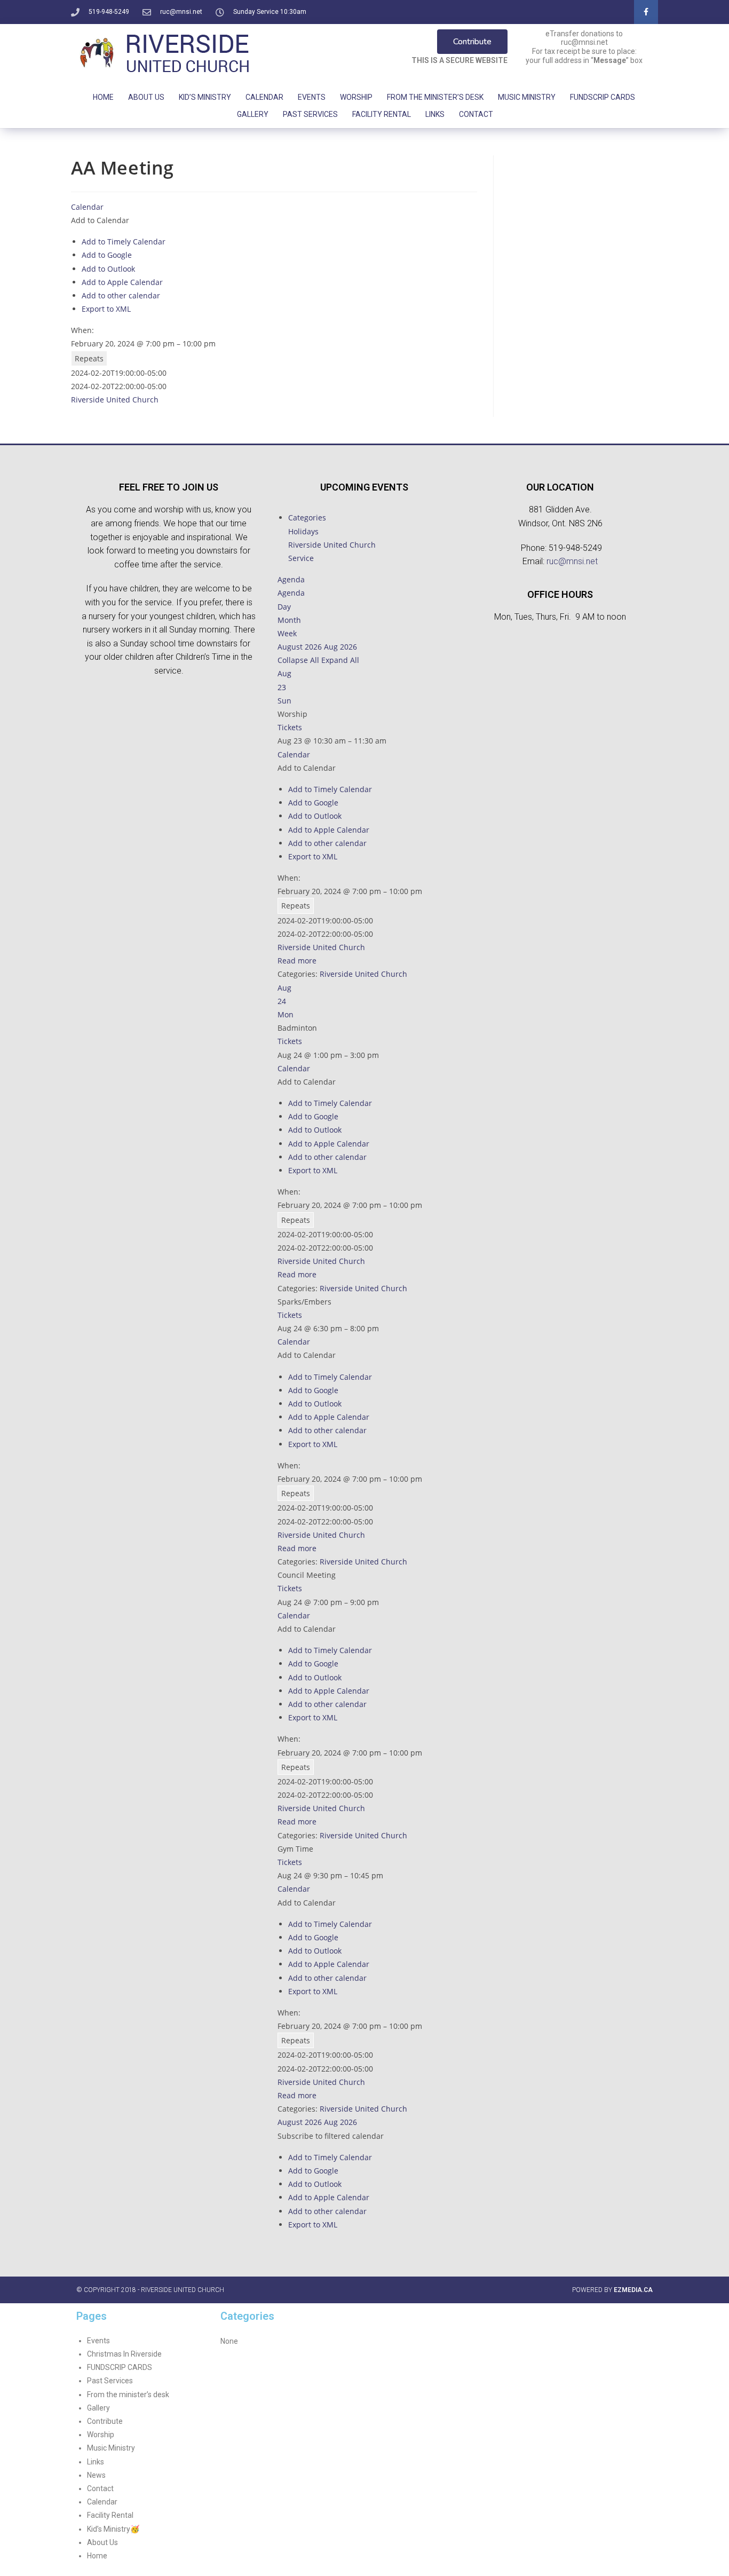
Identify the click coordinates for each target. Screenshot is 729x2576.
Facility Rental (382, 114)
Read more (297, 961)
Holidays (303, 531)
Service (301, 558)
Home (103, 97)
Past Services (310, 114)
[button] (100, 220)
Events (312, 97)
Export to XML (106, 309)
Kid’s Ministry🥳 (113, 2529)
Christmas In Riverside (124, 2354)
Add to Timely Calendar (124, 242)
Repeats (89, 358)
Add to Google (107, 255)
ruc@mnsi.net (572, 561)
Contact (476, 114)
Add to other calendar (121, 295)
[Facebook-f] (646, 12)
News (96, 2475)
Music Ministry (527, 97)
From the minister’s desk (128, 2395)
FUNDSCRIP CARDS (603, 97)
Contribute (105, 2421)
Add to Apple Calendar (122, 282)
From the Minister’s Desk (435, 97)
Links (435, 114)
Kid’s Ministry (205, 97)
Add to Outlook (108, 269)
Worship (356, 97)
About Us (146, 97)
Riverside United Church (115, 400)
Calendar (264, 97)
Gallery (253, 114)
